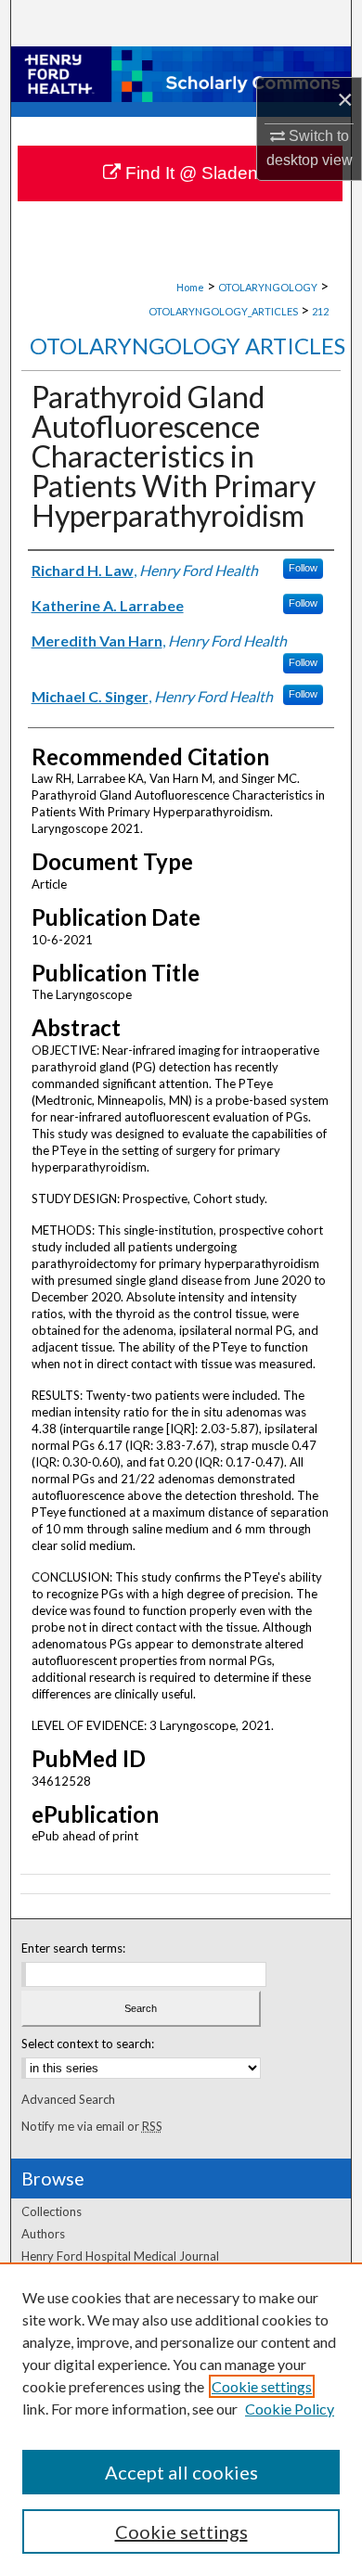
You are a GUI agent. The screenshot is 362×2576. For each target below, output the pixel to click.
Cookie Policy (290, 2409)
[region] (181, 2419)
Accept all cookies (181, 2472)
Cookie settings (262, 2386)
